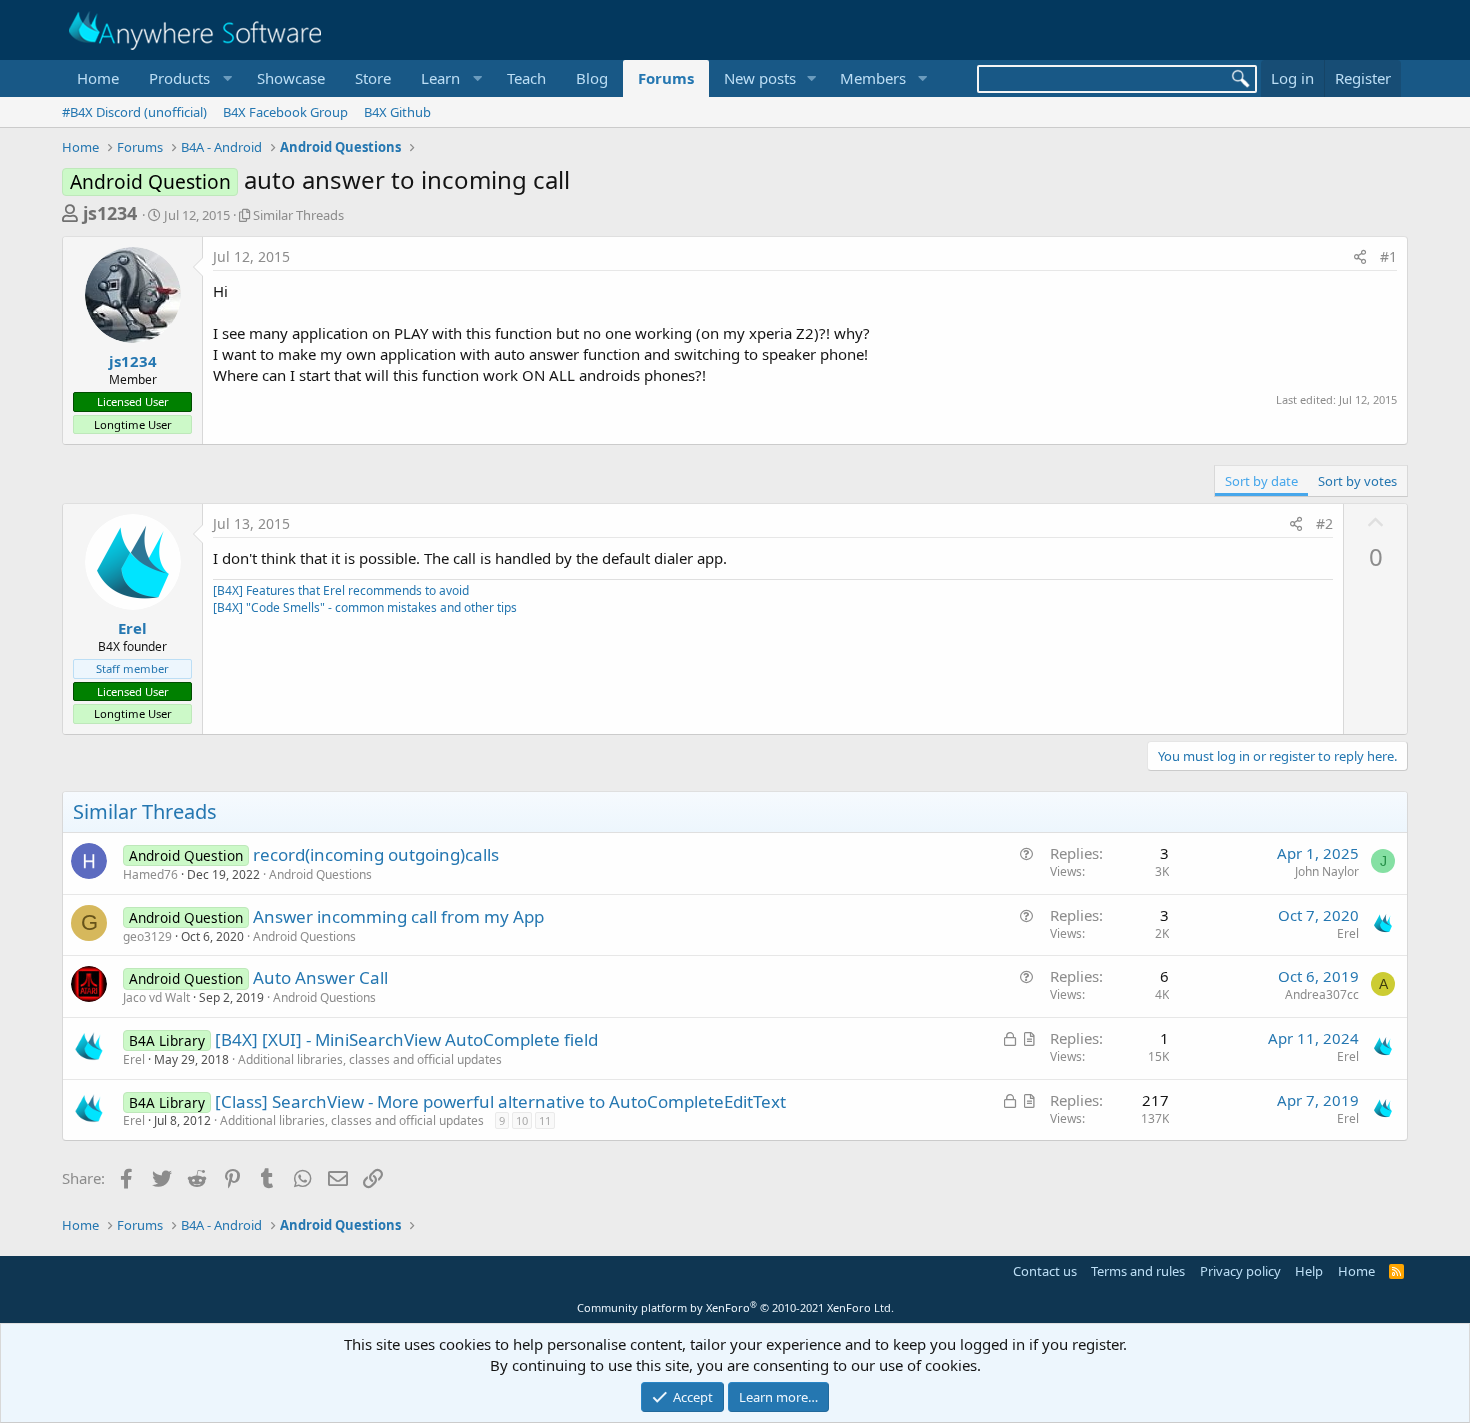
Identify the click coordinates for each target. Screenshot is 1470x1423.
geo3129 (147, 936)
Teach (526, 78)
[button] (188, 78)
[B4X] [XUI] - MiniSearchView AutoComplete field (406, 1039)
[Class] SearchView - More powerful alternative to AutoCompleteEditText (500, 1101)
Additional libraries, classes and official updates (370, 1059)
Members (873, 78)
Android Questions (320, 874)
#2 (1324, 523)
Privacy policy (1240, 1271)
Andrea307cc (1322, 994)
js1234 (110, 213)
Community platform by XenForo (735, 1307)
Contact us (1045, 1271)
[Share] (1360, 257)
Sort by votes (1357, 481)
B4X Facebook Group (285, 112)
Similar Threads (298, 215)
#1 (1388, 256)
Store (373, 78)
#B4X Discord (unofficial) (134, 112)
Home (98, 78)
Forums (666, 78)
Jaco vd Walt (156, 997)
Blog (592, 78)
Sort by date (1261, 481)
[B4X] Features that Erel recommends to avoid (341, 590)
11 (545, 1120)
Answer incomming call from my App (398, 916)
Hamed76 (150, 874)
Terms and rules (1138, 1271)
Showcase (291, 78)
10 (522, 1120)
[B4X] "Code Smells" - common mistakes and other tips (365, 607)
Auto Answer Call (320, 977)
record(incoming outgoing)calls (376, 854)
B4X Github (397, 112)
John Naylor (1327, 871)
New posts (760, 78)
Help (1309, 1271)
